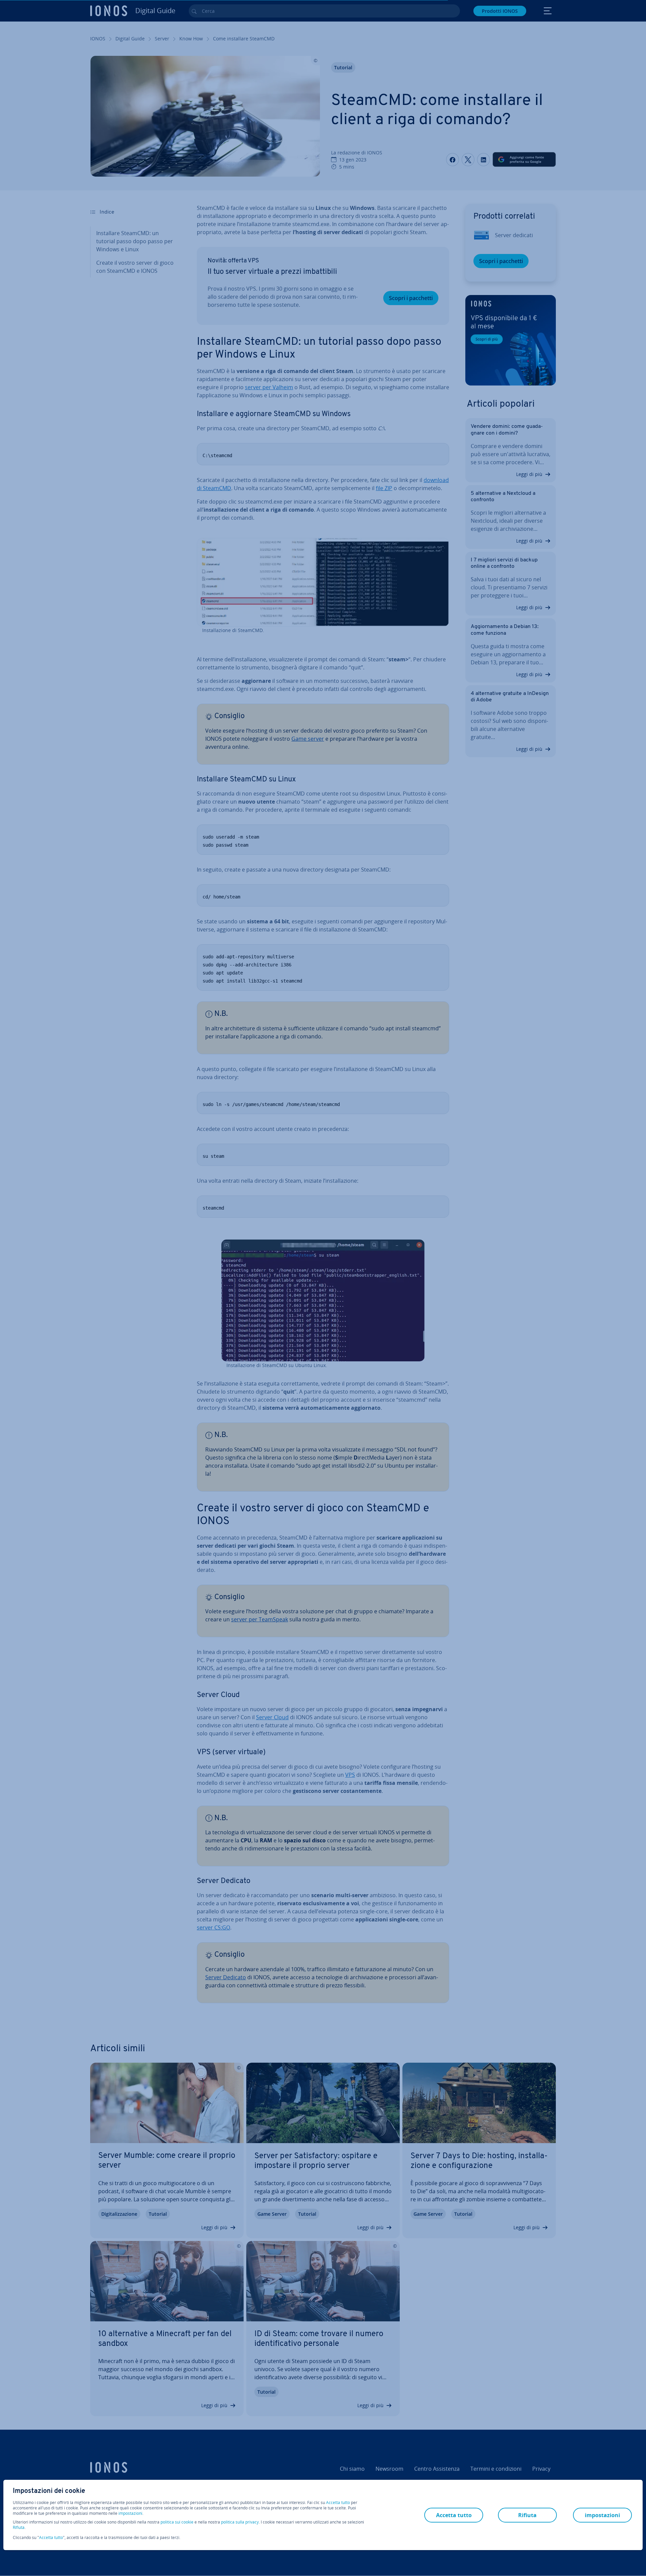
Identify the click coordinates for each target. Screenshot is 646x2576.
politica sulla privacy (240, 2522)
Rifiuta (19, 2528)
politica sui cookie (177, 2522)
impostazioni (130, 2513)
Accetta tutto (338, 2503)
